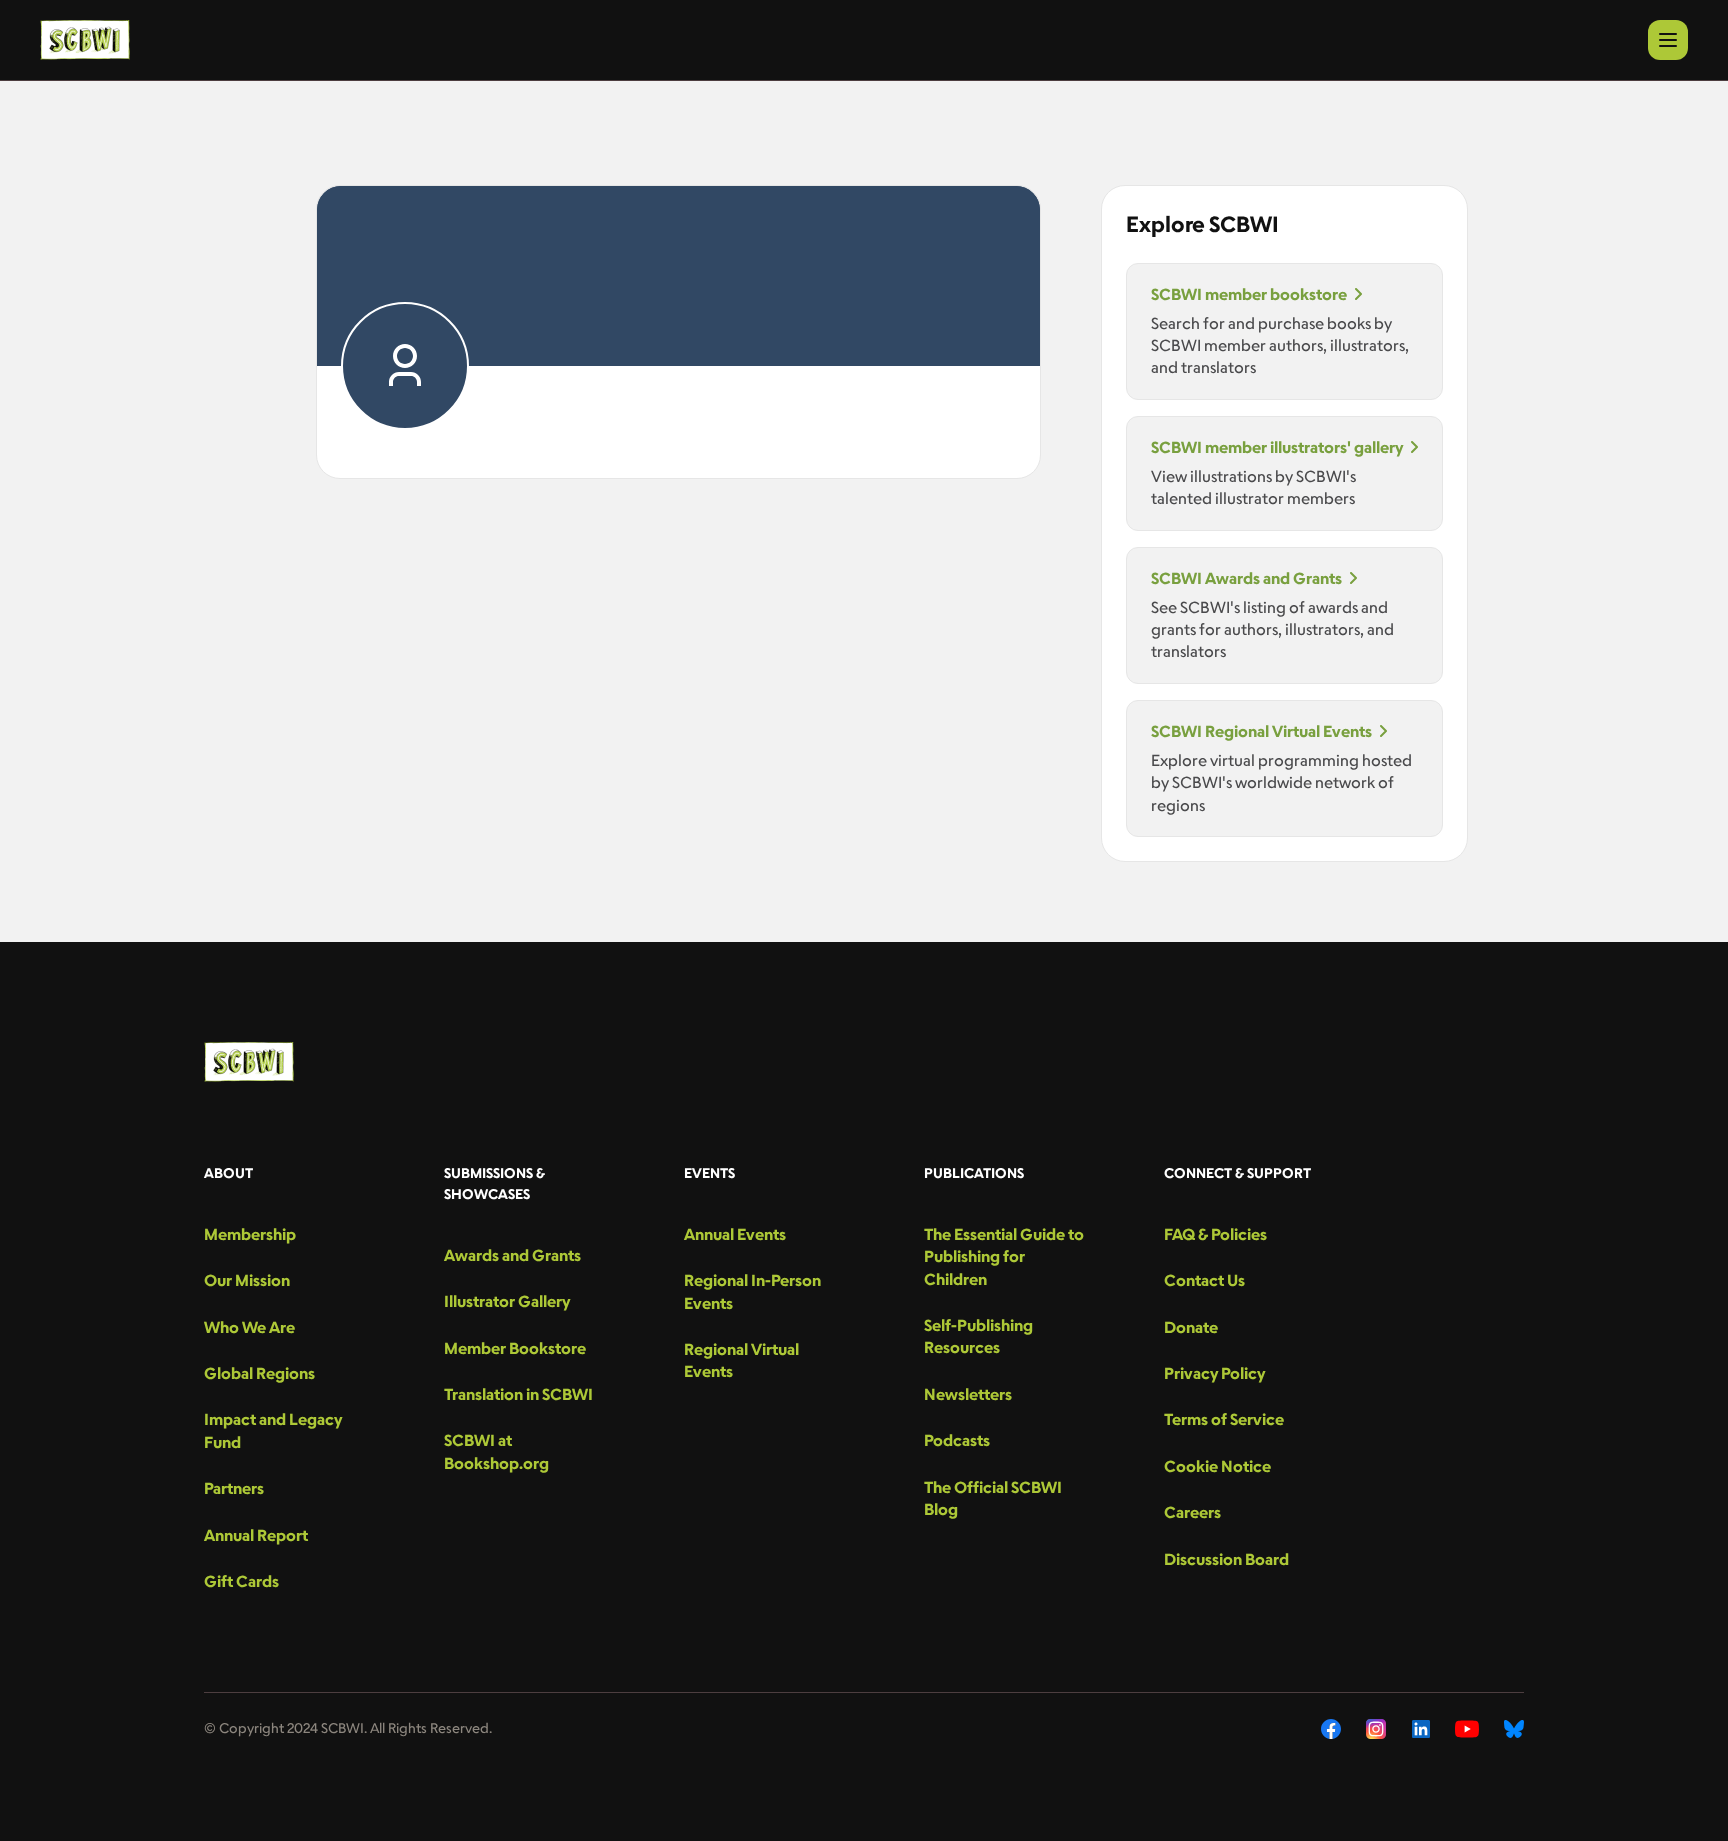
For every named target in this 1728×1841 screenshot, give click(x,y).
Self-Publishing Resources (978, 1336)
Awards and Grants (512, 1255)
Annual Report (256, 1535)
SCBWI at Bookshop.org (496, 1451)
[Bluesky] (1514, 1729)
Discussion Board (1226, 1559)
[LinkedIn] (1421, 1729)
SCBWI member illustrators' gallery (1277, 447)
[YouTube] (1467, 1729)
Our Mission (247, 1280)
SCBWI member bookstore (1249, 294)
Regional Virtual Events (741, 1360)
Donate (1191, 1327)
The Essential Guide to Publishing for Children (1004, 1256)
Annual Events (735, 1234)
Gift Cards (241, 1581)
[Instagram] (1376, 1729)
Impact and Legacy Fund (273, 1430)
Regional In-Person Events (752, 1291)
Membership (250, 1234)
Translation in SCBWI (518, 1394)
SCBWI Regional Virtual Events (1261, 731)
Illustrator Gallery (507, 1301)
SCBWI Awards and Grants (1246, 578)
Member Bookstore (515, 1348)
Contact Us (1204, 1280)
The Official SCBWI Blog (993, 1498)
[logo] (85, 40)
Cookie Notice (1217, 1466)
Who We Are (249, 1327)
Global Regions (259, 1373)
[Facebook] (1331, 1729)
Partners (234, 1488)
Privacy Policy (1214, 1373)
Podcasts (957, 1440)
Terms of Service (1224, 1419)
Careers (1192, 1512)
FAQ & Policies (1215, 1234)
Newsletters (968, 1394)
